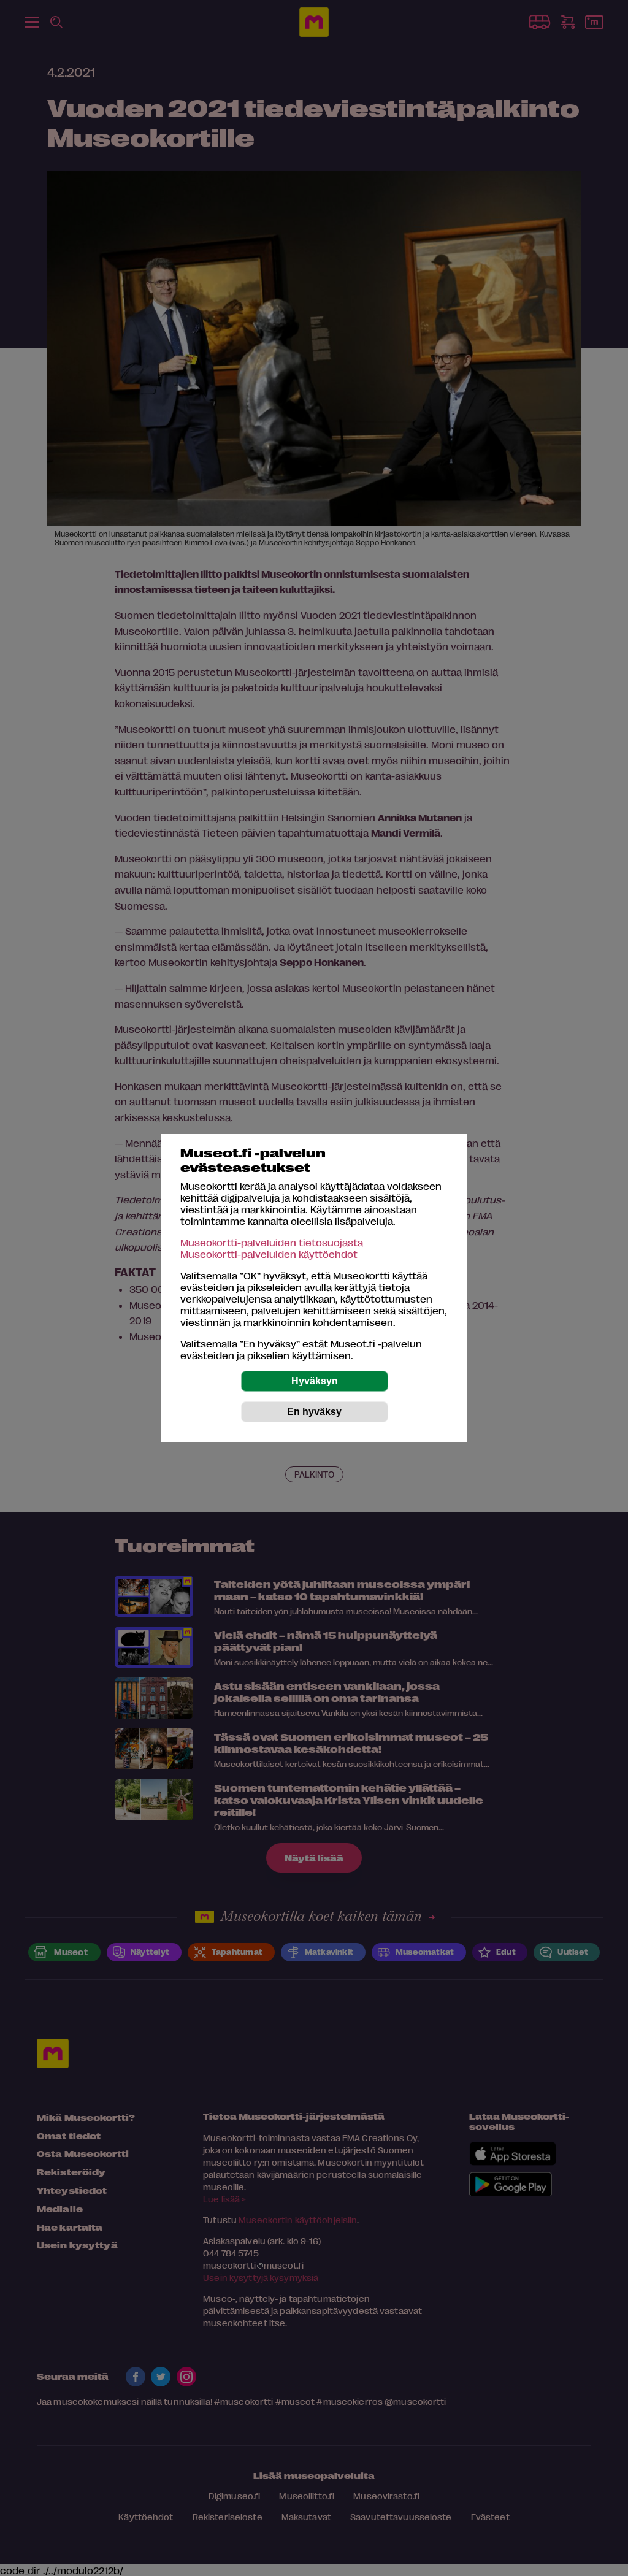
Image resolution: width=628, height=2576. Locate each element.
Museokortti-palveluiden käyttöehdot (269, 1254)
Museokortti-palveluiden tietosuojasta (272, 1242)
